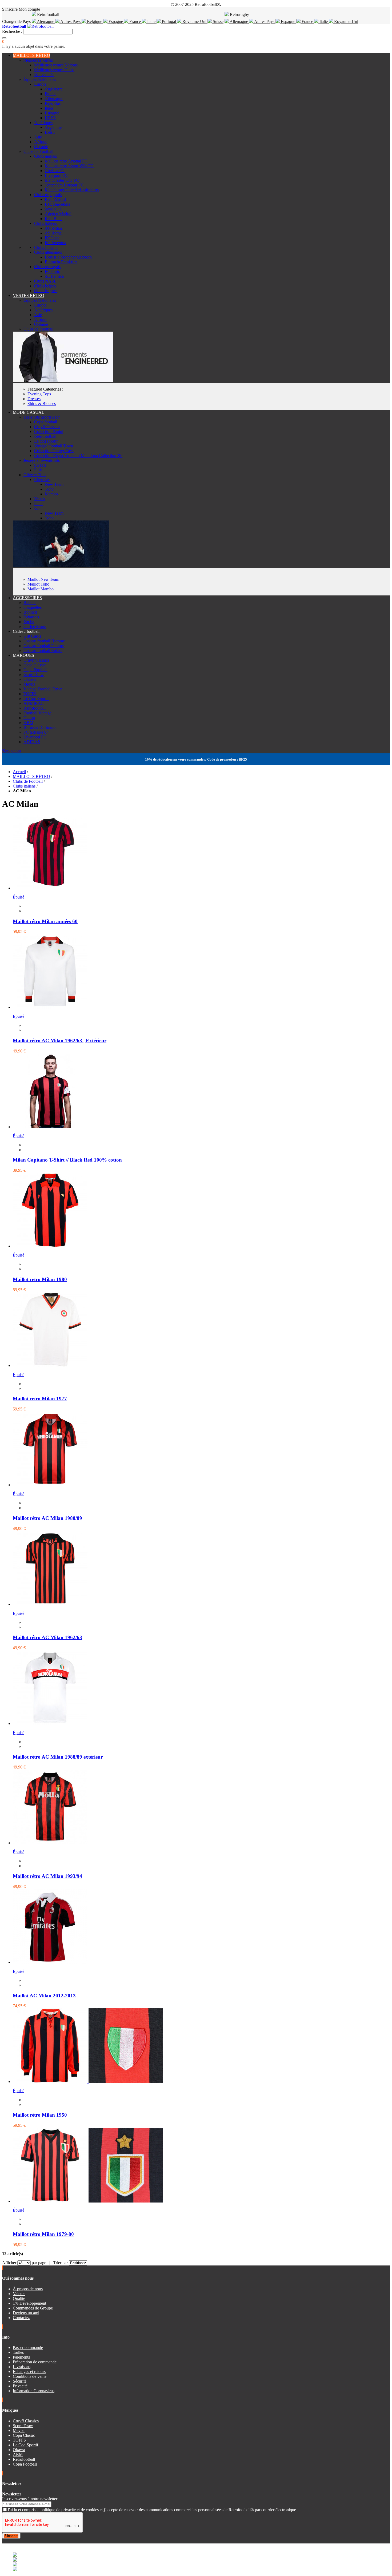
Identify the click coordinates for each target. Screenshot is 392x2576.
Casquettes (33, 607)
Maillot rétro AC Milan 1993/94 (47, 1876)
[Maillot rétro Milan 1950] (88, 2082)
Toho (49, 489)
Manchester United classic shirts (72, 190)
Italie (151, 21)
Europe (40, 84)
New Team (54, 484)
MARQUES (23, 655)
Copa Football (35, 670)
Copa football (46, 422)
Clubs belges (45, 286)
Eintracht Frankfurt (61, 262)
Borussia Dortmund (40, 727)
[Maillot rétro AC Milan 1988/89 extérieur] (50, 1724)
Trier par (61, 2263)
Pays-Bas (53, 103)
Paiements (21, 2357)
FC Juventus (55, 243)
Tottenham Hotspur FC (64, 185)
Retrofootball (45, 436)
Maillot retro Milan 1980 (40, 1279)
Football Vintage (37, 713)
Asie (38, 137)
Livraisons (22, 2367)
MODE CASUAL (29, 412)
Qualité (19, 2298)
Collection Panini (49, 432)
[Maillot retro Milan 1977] (50, 1365)
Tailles (18, 2352)
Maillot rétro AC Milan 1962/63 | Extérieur (60, 1041)
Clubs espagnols (48, 195)
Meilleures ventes (38, 60)
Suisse (218, 21)
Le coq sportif (46, 441)
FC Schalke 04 (36, 732)
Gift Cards (32, 636)
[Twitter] (5, 2541)
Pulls (38, 470)
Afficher (9, 2263)
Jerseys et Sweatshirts (42, 460)
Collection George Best (54, 451)
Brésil (50, 132)
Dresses (34, 399)
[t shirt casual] (61, 566)
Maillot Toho (38, 584)
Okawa (30, 679)
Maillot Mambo (41, 589)
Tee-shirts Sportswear (42, 417)
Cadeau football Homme (44, 641)
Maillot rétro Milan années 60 (45, 921)
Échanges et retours (29, 2372)
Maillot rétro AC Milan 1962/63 (47, 1637)
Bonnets (30, 612)
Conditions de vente (30, 2376)
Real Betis (53, 219)
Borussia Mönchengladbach (68, 257)
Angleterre (54, 89)
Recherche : (12, 31)
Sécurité (20, 2381)
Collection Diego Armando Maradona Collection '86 (78, 456)
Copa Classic (35, 665)
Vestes (39, 499)
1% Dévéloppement (29, 2303)
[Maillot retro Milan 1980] (50, 1246)
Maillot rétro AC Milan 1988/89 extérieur (58, 1757)
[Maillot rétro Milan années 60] (50, 888)
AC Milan (53, 228)
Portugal (169, 21)
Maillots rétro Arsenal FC (66, 161)
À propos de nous (28, 2289)
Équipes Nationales (40, 79)
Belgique (95, 21)
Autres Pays (71, 21)
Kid (37, 508)
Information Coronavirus (34, 2391)
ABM (28, 723)
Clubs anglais (45, 156)
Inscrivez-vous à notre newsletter (30, 2499)
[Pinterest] (11, 2541)
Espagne (116, 21)
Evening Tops (39, 394)
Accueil (19, 772)
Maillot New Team (43, 579)
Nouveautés (44, 75)
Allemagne (239, 21)
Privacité (20, 2386)
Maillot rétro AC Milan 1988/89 (47, 1518)
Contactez (21, 2318)
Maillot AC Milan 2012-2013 (44, 1996)
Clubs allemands (48, 252)
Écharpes (31, 617)
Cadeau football (26, 631)
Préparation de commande (35, 2362)
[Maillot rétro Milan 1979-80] (88, 2201)
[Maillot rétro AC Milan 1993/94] (50, 1843)
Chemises (42, 480)
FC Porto (53, 271)
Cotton (29, 718)
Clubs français (46, 247)
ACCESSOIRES (27, 598)
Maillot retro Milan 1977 (40, 1399)
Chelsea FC (55, 171)
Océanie (41, 147)
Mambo (51, 494)
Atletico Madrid (58, 214)
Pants (39, 504)
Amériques (43, 123)
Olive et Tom (35, 475)
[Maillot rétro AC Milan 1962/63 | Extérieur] (50, 1007)
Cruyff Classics (47, 427)
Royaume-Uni (194, 21)
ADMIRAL (34, 703)
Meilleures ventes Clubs (54, 70)
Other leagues (46, 291)
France (135, 21)
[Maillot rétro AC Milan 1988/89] (50, 1485)
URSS (50, 118)
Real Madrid (55, 199)
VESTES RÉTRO (29, 295)
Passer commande (28, 2348)
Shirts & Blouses (42, 404)
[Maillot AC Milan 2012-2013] (50, 1962)
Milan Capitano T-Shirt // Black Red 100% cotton (67, 1160)
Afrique (41, 142)
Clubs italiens (45, 223)
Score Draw (34, 675)
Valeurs (19, 2294)
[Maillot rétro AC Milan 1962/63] (50, 1604)
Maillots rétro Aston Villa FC (69, 166)
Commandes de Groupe (33, 2308)
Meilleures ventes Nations (56, 65)
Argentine (53, 127)
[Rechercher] (4, 38)
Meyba (29, 684)
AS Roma (53, 233)
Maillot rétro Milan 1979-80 (43, 2234)
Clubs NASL (45, 281)
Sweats (40, 465)
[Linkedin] (10, 2541)
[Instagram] (7, 2541)
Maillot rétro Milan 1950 (40, 2115)
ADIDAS (32, 742)
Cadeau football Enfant (43, 651)
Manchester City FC (62, 180)
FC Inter (52, 238)
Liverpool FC (56, 175)
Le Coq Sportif (36, 699)
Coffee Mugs (35, 627)
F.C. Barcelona (57, 204)
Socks (29, 622)
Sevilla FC (54, 209)
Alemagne (46, 21)
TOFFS (30, 694)
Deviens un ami (26, 2313)
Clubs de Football (38, 151)
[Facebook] (3, 2541)
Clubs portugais (47, 267)
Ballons (30, 603)
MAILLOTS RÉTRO (31, 55)
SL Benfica (54, 276)
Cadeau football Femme (44, 646)
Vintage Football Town (54, 446)
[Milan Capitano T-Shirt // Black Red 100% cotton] (50, 1127)
